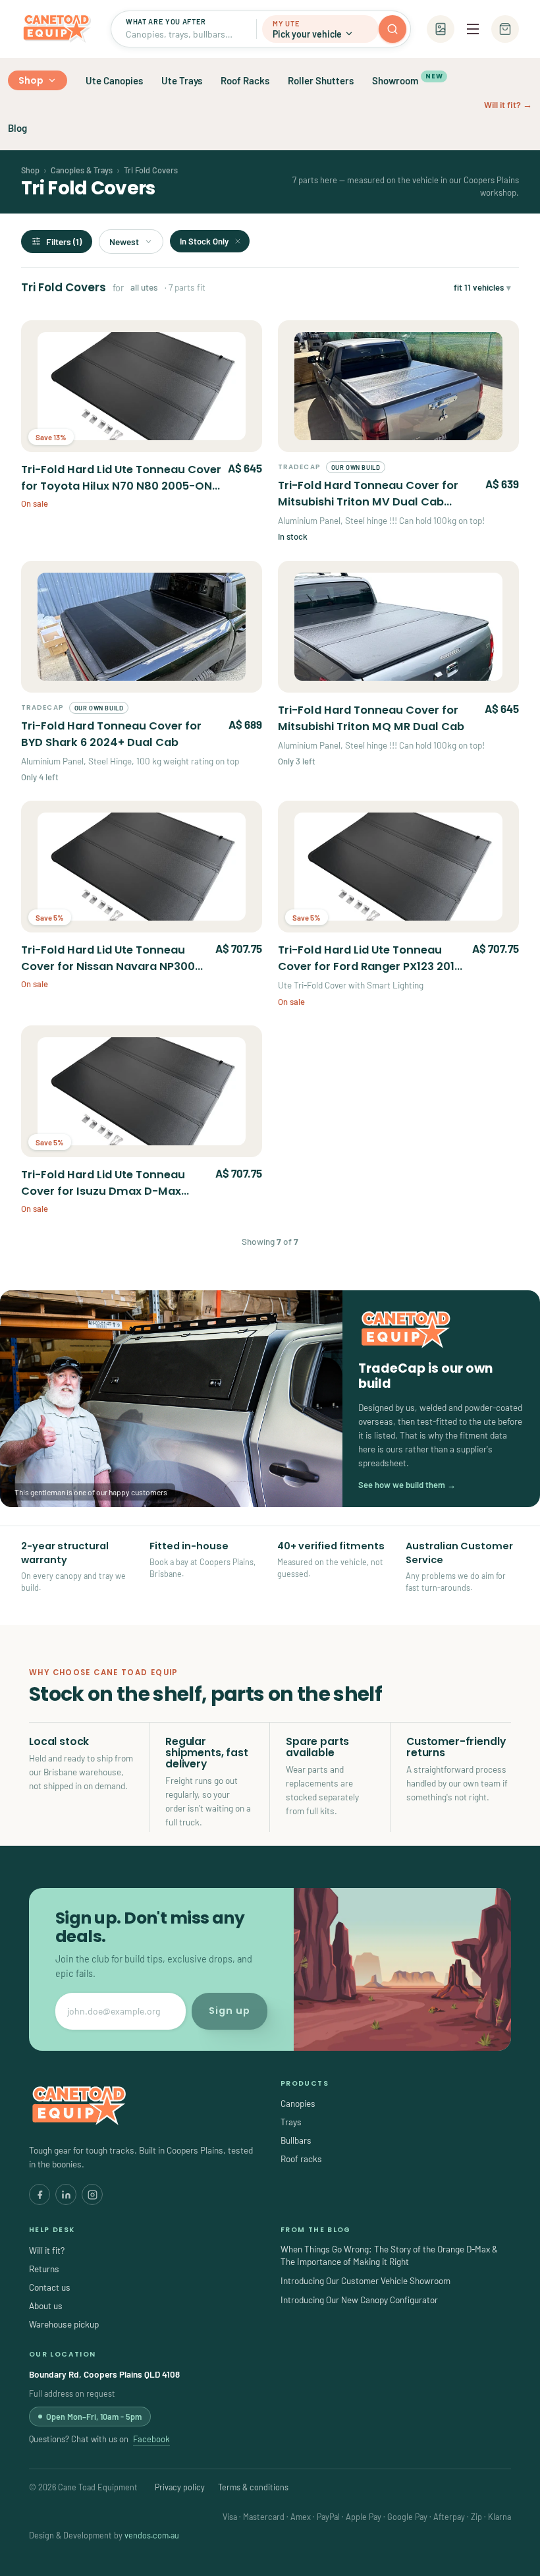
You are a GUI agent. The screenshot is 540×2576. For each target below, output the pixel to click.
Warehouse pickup (64, 2324)
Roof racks (301, 2159)
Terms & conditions (253, 2487)
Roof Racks (245, 80)
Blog (17, 128)
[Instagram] (92, 2194)
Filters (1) (64, 242)
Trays (291, 2122)
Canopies (298, 2103)
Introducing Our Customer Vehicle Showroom (365, 2280)
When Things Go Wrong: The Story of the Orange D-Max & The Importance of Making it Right (389, 2255)
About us (46, 2305)
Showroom (407, 79)
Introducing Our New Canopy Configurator (359, 2300)
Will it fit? (47, 2250)
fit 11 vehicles (482, 287)
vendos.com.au (152, 2535)
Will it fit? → (508, 104)
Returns (44, 2269)
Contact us (50, 2287)
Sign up (229, 2011)
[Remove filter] (238, 241)
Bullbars (296, 2140)
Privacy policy (180, 2487)
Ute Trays (182, 80)
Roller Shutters (321, 80)
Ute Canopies (114, 80)
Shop (31, 80)
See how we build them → (407, 1485)
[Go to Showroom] (441, 29)
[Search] (392, 29)
